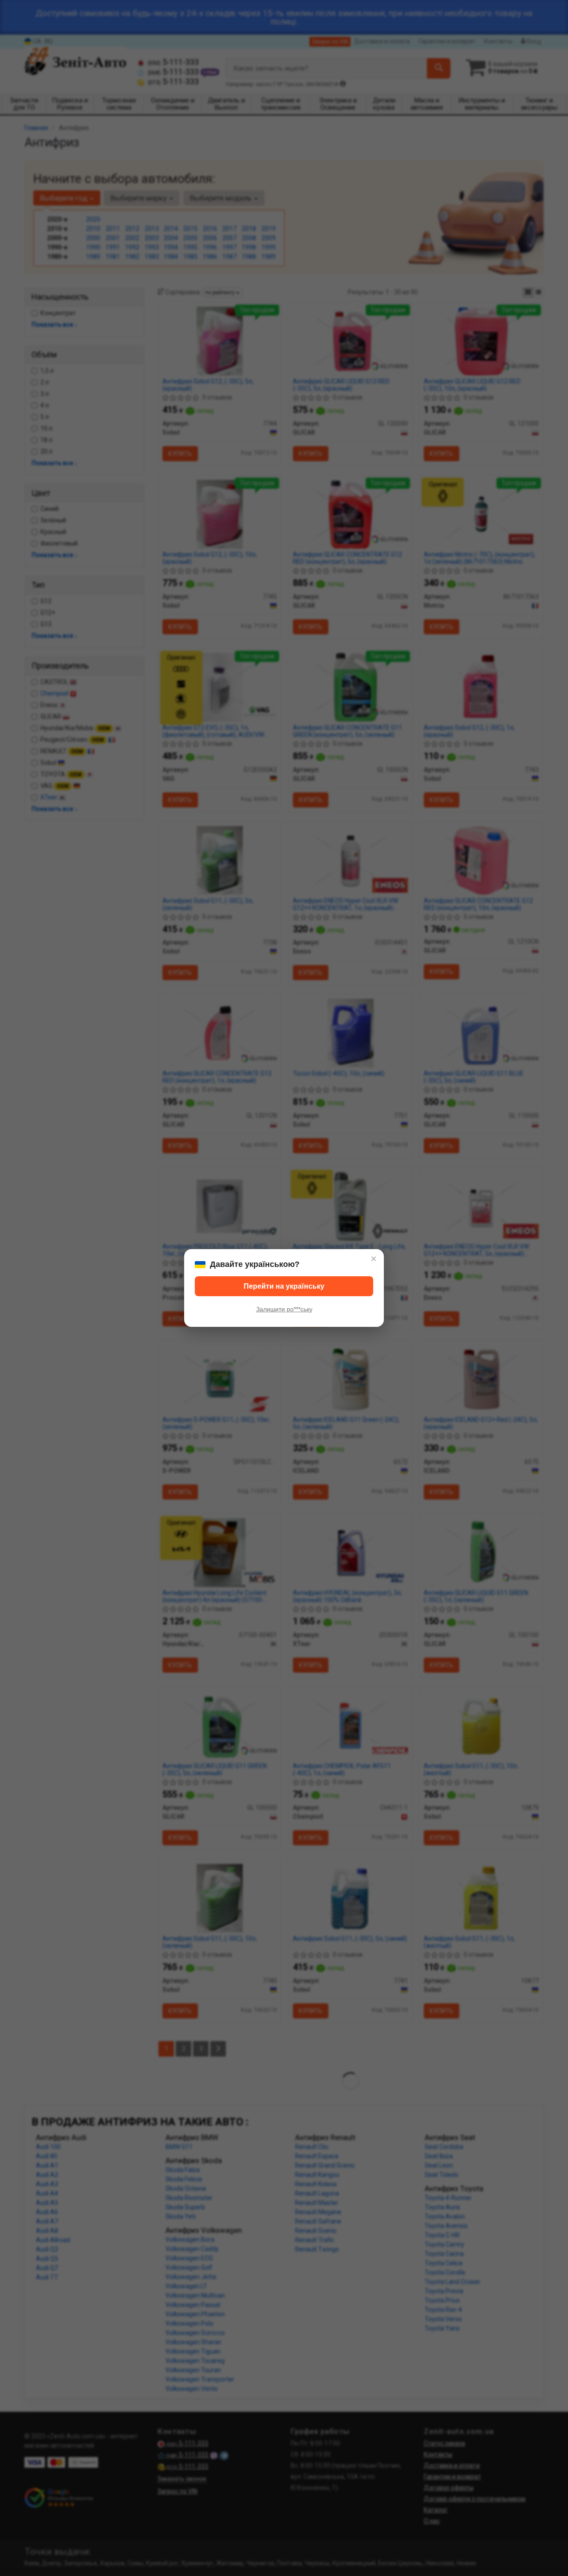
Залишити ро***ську (284, 1309)
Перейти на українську (284, 1286)
